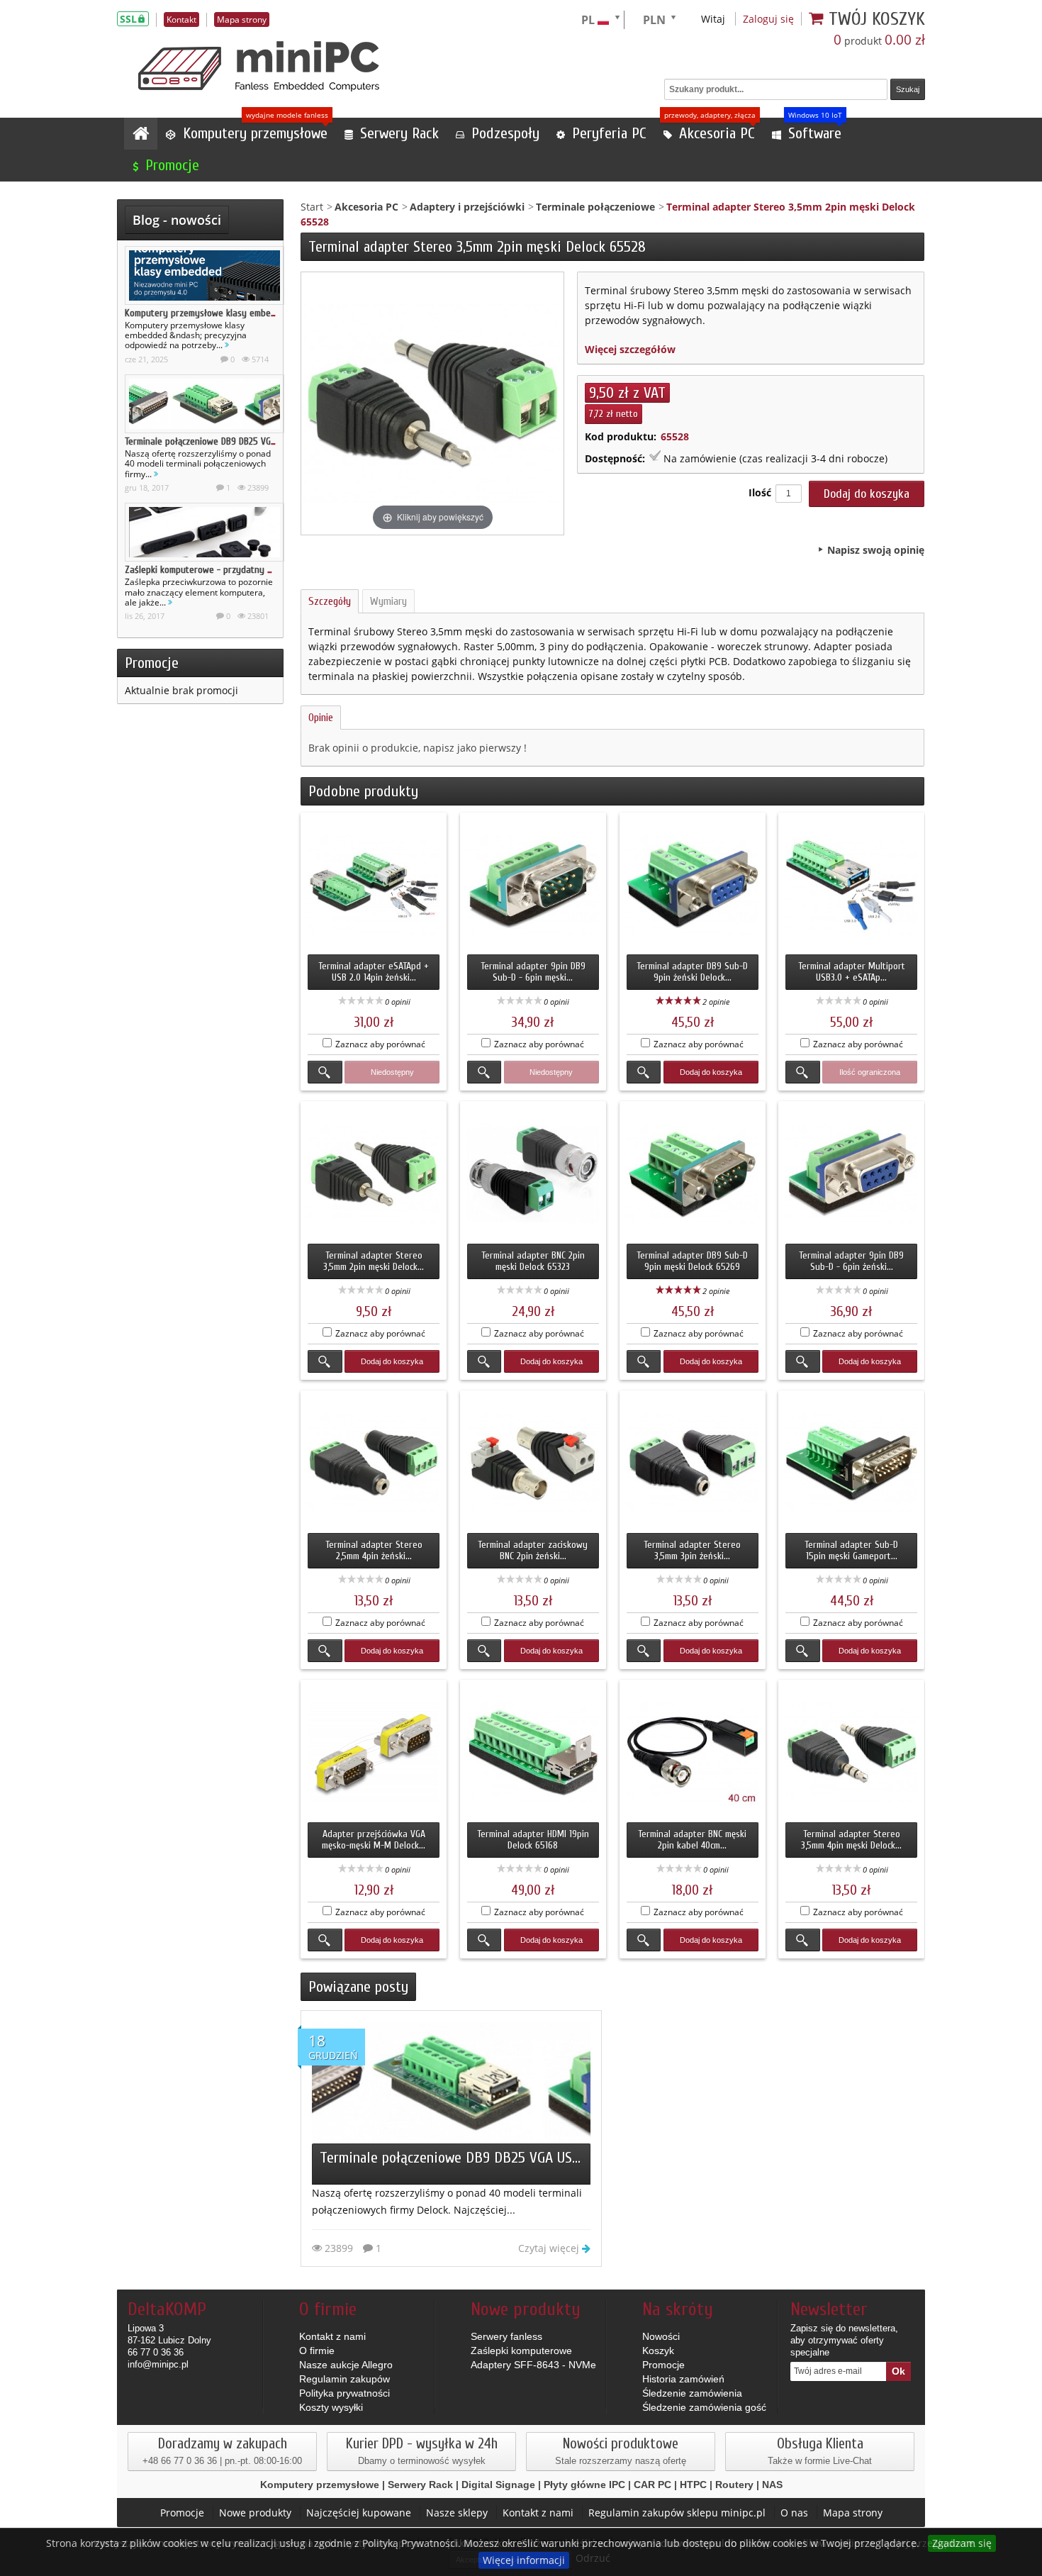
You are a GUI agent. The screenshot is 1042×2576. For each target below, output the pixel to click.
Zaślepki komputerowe (521, 2351)
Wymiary (388, 601)
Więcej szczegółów (630, 349)
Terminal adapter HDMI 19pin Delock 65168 (533, 1840)
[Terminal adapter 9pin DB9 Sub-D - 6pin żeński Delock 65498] (851, 1174)
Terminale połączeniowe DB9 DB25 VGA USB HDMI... (223, 441)
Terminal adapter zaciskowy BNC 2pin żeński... (533, 1550)
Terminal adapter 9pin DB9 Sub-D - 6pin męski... (533, 972)
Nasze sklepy (457, 2513)
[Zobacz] (325, 1072)
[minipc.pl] (259, 66)
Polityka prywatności (344, 2393)
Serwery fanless (506, 2336)
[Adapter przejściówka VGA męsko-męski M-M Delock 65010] (374, 1753)
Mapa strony (853, 2513)
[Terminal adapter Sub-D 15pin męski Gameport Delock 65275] (851, 1463)
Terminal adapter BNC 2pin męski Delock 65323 (533, 1261)
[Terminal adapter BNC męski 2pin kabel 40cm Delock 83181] (693, 1753)
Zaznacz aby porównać (380, 1044)
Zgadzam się (962, 2543)
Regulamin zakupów (344, 2379)
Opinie (321, 718)
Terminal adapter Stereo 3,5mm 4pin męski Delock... (851, 1840)
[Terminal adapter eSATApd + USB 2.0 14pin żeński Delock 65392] (374, 886)
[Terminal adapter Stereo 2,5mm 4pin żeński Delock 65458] (374, 1463)
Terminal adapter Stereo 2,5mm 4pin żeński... (374, 1550)
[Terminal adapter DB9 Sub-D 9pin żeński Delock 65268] (693, 886)
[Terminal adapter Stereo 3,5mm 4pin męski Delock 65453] (851, 1753)
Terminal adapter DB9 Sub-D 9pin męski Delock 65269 (692, 1261)
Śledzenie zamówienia (692, 2393)
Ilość (760, 492)
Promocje (152, 663)
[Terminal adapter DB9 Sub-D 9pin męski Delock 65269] (693, 1174)
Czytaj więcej (550, 2248)
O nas (794, 2513)
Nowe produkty (255, 2513)
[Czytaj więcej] (227, 345)
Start (312, 207)
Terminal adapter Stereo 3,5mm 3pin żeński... (692, 1550)
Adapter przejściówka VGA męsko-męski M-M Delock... (374, 1840)
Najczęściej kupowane (359, 2513)
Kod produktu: (621, 436)
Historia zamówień (683, 2379)
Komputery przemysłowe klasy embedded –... (214, 313)
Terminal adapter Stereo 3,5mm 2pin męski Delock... (374, 1261)
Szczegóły (330, 601)
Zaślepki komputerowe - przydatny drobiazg (213, 570)
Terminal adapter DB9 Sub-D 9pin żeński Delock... (692, 972)
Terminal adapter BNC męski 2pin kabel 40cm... (692, 1840)
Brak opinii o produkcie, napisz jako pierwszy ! (418, 748)
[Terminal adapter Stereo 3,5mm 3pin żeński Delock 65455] (693, 1463)
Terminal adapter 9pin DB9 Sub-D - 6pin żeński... (851, 1261)
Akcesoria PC (366, 207)
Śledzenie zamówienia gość (704, 2407)
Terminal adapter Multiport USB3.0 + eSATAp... (852, 972)
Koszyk (658, 2351)
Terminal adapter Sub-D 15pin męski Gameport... (851, 1550)
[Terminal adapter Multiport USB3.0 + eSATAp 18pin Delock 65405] (851, 886)
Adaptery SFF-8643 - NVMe (533, 2365)
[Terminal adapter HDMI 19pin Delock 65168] (533, 1753)
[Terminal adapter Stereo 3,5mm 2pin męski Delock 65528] (374, 1174)
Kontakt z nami (332, 2336)
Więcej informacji (524, 2560)
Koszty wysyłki (331, 2407)
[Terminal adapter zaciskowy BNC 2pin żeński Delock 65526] (533, 1463)
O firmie (317, 2351)
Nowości (661, 2336)
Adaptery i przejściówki (467, 207)
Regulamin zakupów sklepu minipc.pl (677, 2513)
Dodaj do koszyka (711, 1072)
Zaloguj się (768, 19)
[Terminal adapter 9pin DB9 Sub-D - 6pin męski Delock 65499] (533, 886)
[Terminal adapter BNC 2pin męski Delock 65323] (533, 1174)
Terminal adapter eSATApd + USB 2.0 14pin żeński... (374, 972)
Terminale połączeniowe (595, 207)
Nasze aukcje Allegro (346, 2365)
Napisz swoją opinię (876, 550)
